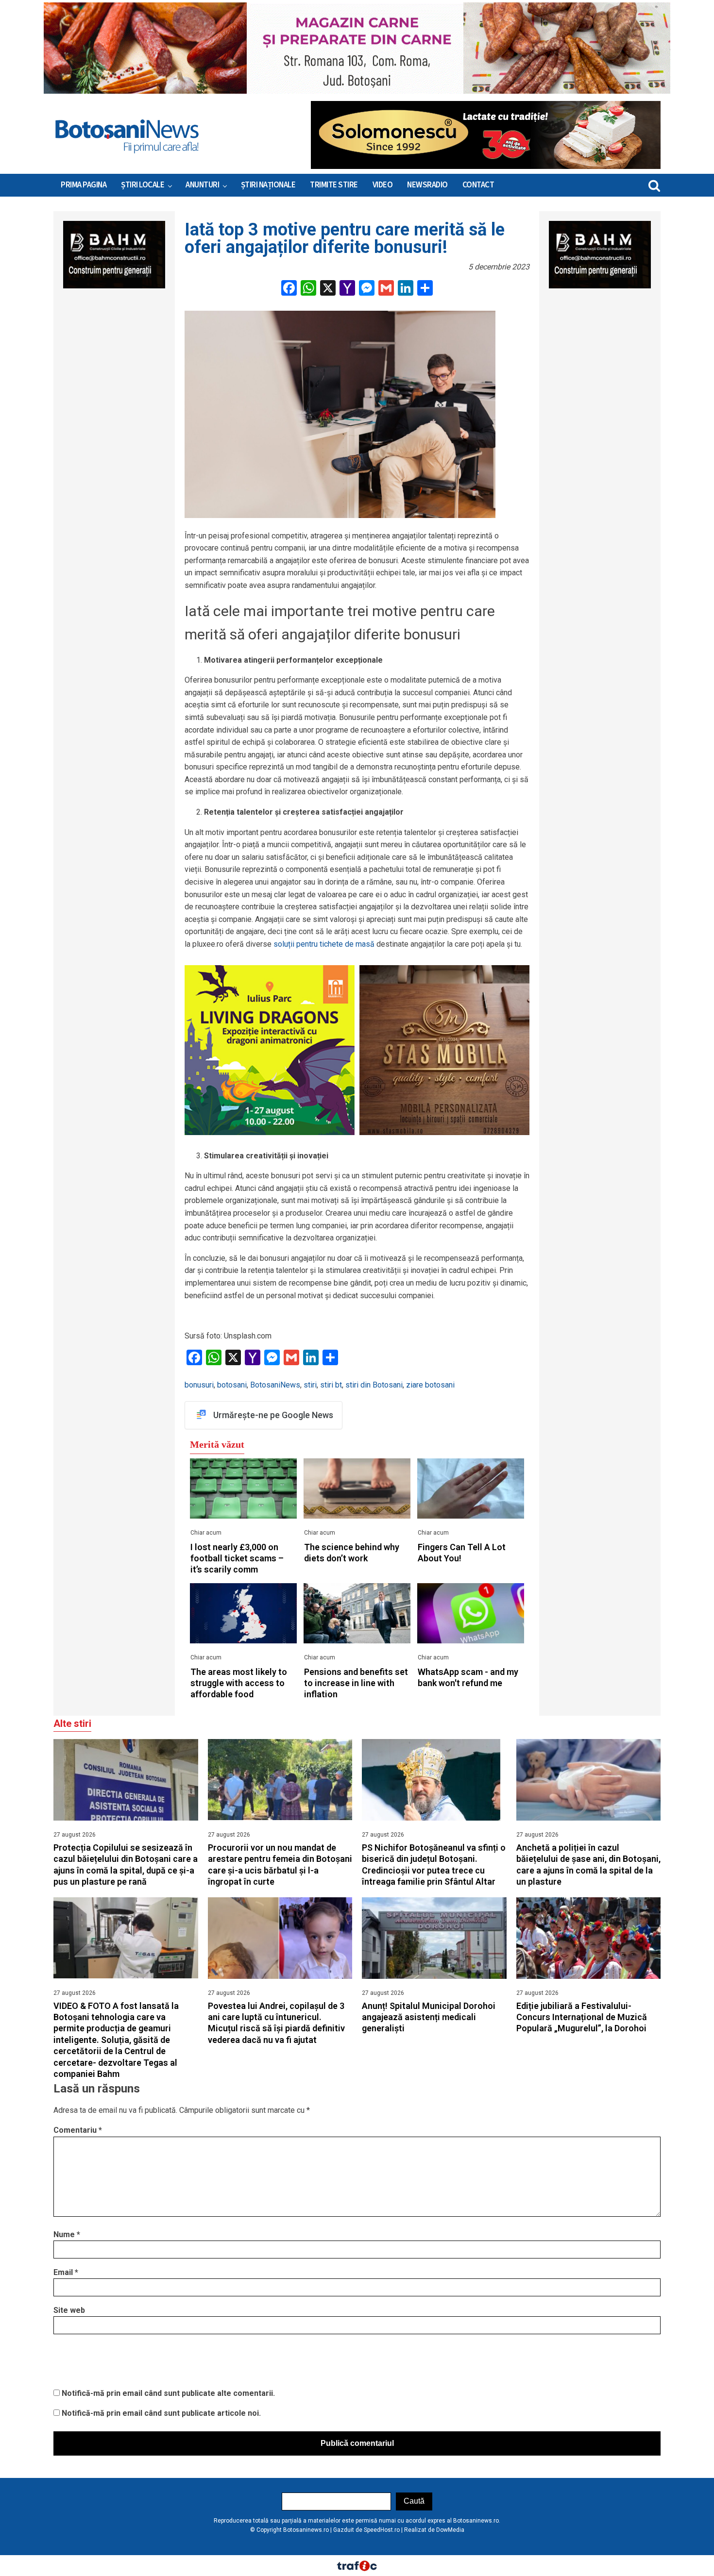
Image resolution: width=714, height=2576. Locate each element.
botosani (232, 1385)
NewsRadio (427, 185)
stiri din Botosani (374, 1385)
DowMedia (450, 2530)
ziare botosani (430, 1385)
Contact (478, 185)
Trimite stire (334, 185)
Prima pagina (84, 185)
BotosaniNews (275, 1385)
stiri (310, 1385)
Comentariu (78, 2130)
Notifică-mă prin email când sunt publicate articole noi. (161, 2413)
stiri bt (331, 1385)
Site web (69, 2310)
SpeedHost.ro (382, 2530)
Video (383, 185)
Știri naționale (268, 185)
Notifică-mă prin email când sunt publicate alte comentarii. (168, 2393)
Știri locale (143, 185)
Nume (67, 2234)
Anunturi (202, 185)
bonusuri (199, 1385)
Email (66, 2272)
